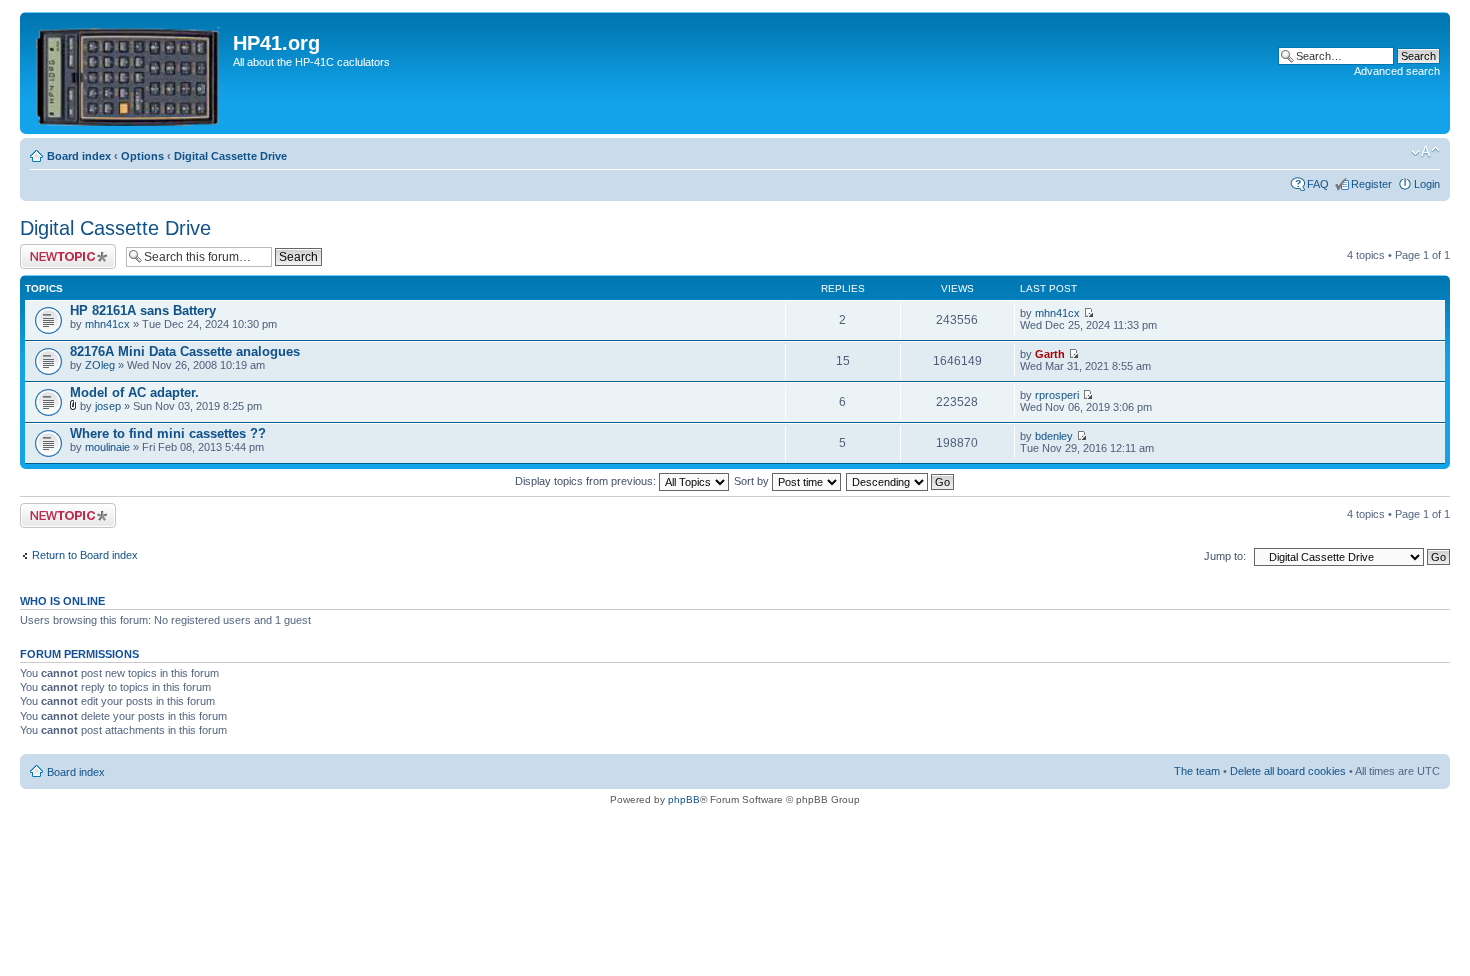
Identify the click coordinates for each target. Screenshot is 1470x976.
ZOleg (100, 365)
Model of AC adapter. (134, 392)
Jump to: (1225, 556)
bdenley (1054, 436)
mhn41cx (107, 324)
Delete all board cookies (1288, 771)
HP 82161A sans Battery (143, 310)
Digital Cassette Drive (230, 156)
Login (1427, 184)
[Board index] (129, 73)
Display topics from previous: (587, 481)
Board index (79, 156)
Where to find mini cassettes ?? (168, 433)
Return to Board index (85, 555)
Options (142, 156)
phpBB (684, 799)
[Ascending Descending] (901, 481)
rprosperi (1057, 395)
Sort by (753, 481)
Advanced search (1397, 71)
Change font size (1425, 152)
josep (108, 406)
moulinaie (107, 447)
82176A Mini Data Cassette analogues (185, 351)
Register (1371, 184)
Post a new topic (60, 250)
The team (1197, 771)
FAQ (1318, 184)
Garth (1050, 354)
